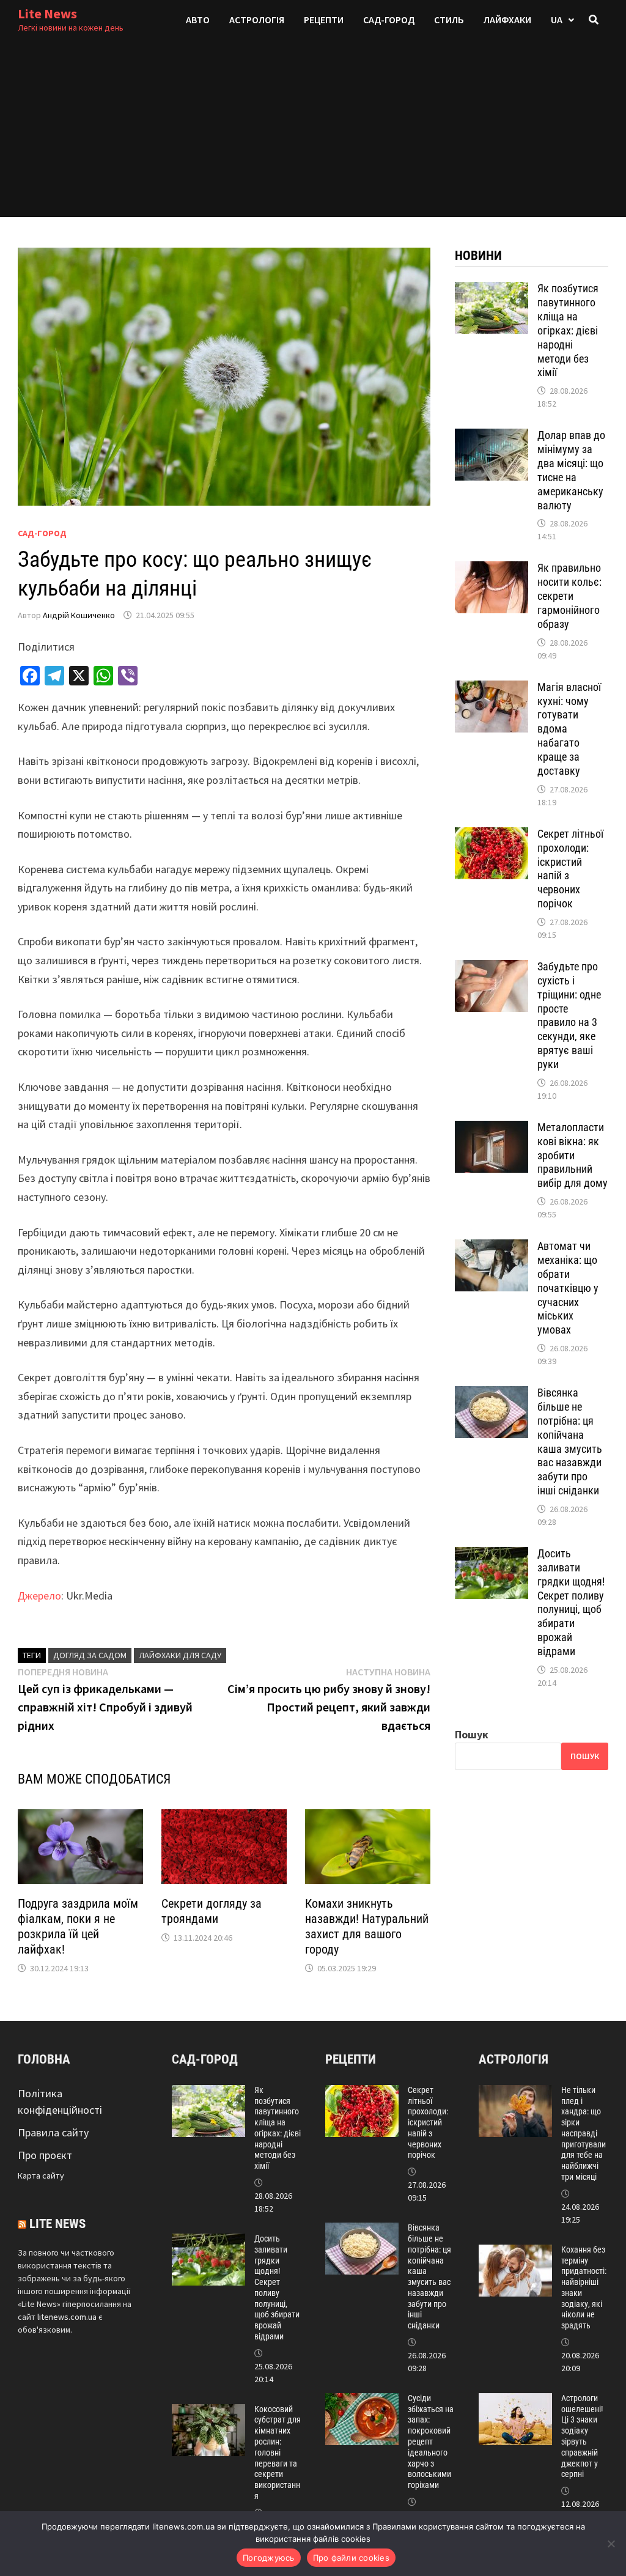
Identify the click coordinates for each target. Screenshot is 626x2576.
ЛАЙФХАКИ (507, 20)
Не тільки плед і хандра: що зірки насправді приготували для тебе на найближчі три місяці (584, 2133)
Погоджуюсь (269, 2558)
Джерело (39, 1596)
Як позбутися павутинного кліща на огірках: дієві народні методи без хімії (568, 330)
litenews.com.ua (67, 2317)
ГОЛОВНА (44, 2059)
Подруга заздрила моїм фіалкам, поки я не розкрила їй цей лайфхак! (78, 1926)
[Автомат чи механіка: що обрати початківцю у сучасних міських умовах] (492, 1248)
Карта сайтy (41, 2176)
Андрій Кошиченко (79, 615)
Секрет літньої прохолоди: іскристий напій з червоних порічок (428, 2123)
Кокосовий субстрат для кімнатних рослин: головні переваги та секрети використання (278, 2452)
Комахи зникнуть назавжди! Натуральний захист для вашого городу (367, 1926)
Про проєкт (45, 2155)
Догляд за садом (90, 1655)
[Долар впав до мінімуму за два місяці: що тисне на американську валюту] (492, 437)
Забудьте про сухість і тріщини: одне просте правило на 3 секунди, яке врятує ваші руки (569, 1015)
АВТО (198, 20)
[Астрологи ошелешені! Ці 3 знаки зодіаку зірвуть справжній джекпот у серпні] (515, 2401)
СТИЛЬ (449, 20)
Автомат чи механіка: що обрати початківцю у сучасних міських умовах (568, 1288)
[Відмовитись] (611, 2544)
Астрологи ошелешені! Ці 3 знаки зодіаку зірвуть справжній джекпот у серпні (582, 2436)
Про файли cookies (351, 2558)
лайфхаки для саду (180, 1655)
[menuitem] (562, 20)
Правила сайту (53, 2132)
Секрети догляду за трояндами (212, 1911)
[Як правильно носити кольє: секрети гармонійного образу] (492, 570)
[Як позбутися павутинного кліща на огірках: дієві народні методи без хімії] (492, 290)
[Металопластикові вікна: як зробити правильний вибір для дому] (492, 1129)
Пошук (472, 1734)
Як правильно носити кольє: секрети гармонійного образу (569, 596)
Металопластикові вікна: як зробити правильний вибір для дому (573, 1155)
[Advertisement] (313, 131)
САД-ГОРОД (389, 20)
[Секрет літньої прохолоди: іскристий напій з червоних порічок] (492, 836)
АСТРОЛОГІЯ (257, 20)
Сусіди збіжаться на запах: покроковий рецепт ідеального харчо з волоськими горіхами (431, 2441)
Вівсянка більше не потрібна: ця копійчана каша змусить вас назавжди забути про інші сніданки (570, 1441)
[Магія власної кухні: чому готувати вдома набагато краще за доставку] (492, 689)
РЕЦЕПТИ (324, 20)
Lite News (47, 13)
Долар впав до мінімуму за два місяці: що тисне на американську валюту (571, 470)
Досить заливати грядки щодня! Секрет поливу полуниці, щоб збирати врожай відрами (571, 1602)
